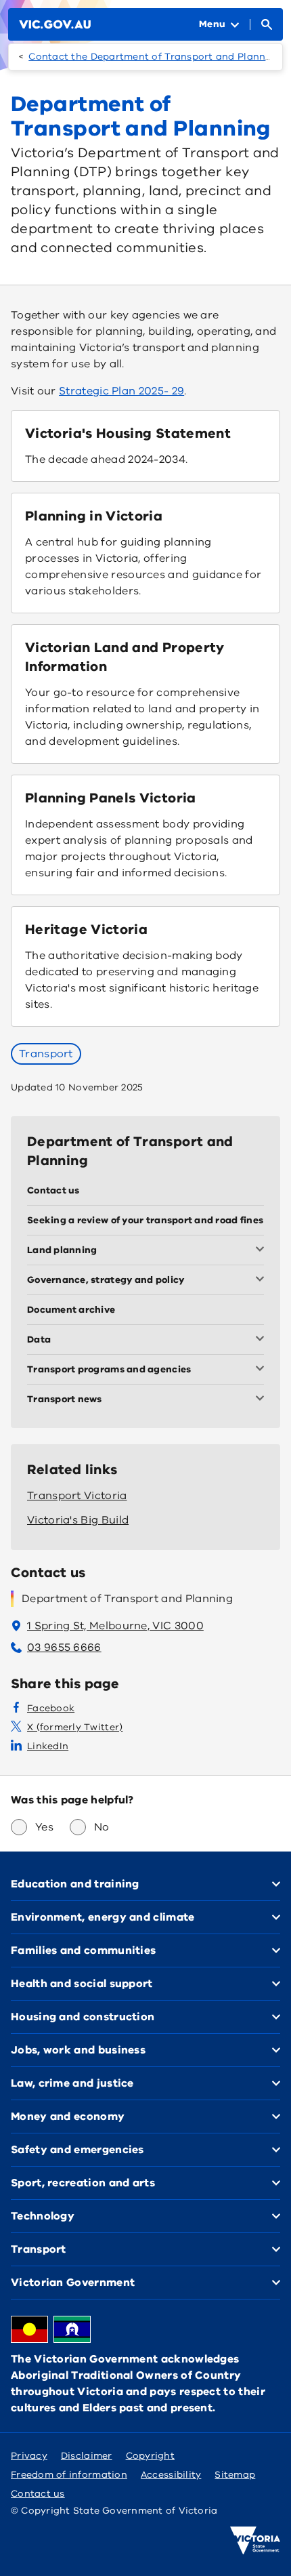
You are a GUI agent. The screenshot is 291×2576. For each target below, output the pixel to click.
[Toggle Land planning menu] (263, 1250)
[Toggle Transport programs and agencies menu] (263, 1370)
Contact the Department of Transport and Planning (155, 57)
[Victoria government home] (255, 2541)
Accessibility (171, 2475)
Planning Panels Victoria (111, 798)
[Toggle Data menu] (263, 1340)
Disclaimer (87, 2456)
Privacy (29, 2456)
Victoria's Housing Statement (128, 433)
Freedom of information (69, 2475)
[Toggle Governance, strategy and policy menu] (263, 1280)
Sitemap (235, 2475)
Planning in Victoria (94, 516)
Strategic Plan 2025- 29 (121, 391)
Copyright (150, 2456)
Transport (46, 1054)
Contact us (38, 2494)
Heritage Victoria (86, 929)
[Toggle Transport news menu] (263, 1399)
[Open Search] (267, 24)
